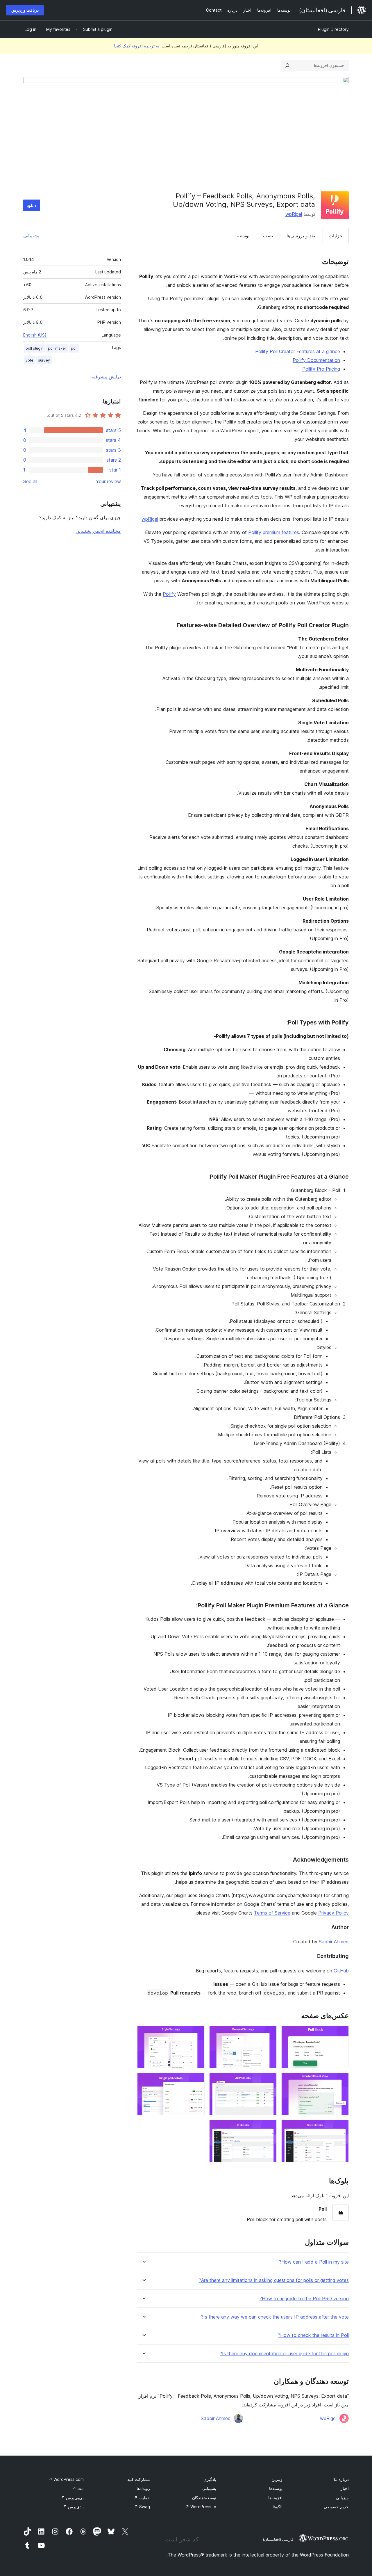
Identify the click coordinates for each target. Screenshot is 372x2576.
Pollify (169, 594)
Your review (108, 481)
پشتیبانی (31, 236)
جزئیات (336, 236)
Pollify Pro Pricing (321, 369)
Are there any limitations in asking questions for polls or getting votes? (274, 2280)
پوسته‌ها (276, 2488)
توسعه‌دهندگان (204, 2498)
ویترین (277, 2479)
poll (74, 348)
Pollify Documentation (316, 360)
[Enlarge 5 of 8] (269, 2081)
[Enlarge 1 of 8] (341, 2034)
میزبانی (342, 2498)
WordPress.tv (201, 2507)
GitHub (341, 1971)
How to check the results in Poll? (313, 2335)
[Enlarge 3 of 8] (197, 2034)
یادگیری (210, 2479)
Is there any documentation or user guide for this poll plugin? (284, 2354)
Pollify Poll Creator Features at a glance (298, 351)
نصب (268, 236)
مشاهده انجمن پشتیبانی (98, 531)
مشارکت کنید (139, 2479)
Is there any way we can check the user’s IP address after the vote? (275, 2317)
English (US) (35, 335)
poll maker (57, 348)
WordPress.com (66, 2479)
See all (30, 481)
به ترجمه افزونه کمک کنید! (136, 46)
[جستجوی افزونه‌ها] (287, 65)
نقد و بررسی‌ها (301, 236)
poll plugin (34, 348)
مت (78, 2488)
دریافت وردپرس (25, 10)
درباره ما (341, 2479)
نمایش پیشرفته (106, 377)
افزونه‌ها (275, 2498)
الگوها (278, 2507)
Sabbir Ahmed (334, 1942)
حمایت (142, 2498)
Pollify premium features (274, 532)
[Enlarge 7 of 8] (341, 2128)
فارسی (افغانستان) (278, 2539)
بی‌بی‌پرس (72, 2498)
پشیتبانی (209, 2488)
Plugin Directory (333, 29)
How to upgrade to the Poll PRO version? (304, 2299)
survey (44, 360)
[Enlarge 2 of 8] (269, 2034)
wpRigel (294, 214)
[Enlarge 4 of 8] (341, 2081)
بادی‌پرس (73, 2507)
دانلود (32, 205)
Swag (142, 2507)
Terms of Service (272, 1913)
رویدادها (143, 2488)
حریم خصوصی (336, 2507)
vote (29, 360)
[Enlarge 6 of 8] (197, 2081)
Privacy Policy (333, 1913)
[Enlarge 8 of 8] (269, 2128)
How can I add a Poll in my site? (314, 2262)
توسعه (243, 236)
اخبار (345, 2488)
